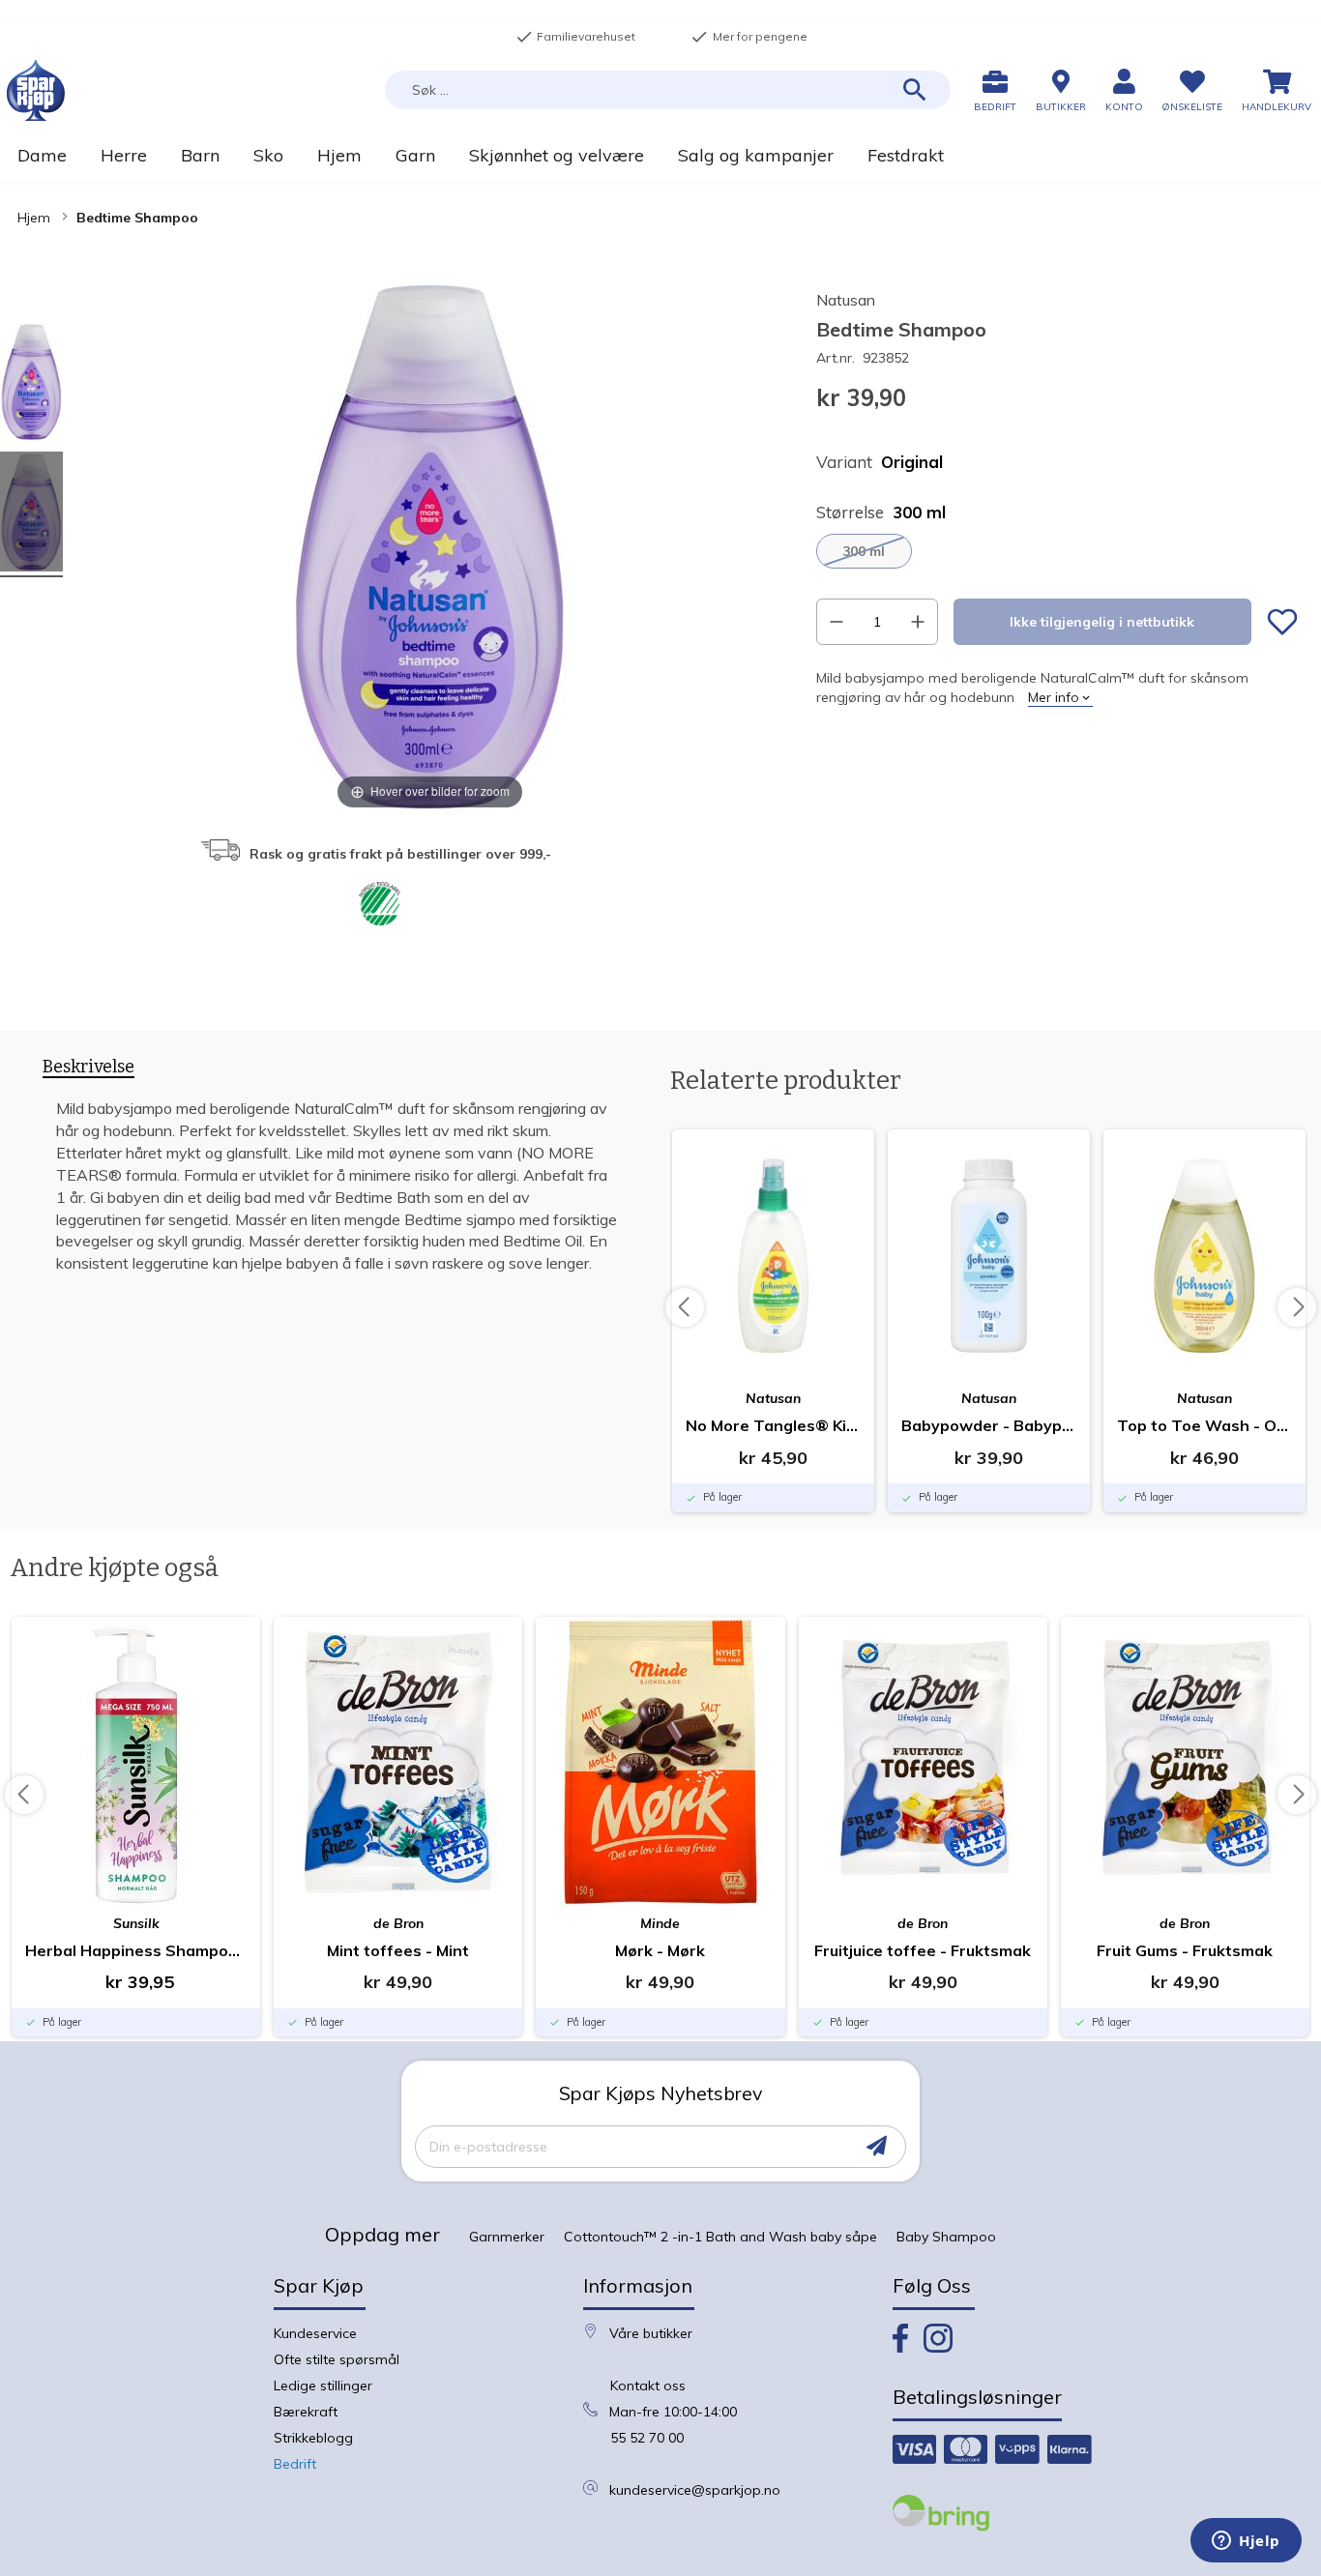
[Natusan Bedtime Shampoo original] (31, 384)
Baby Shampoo (946, 2237)
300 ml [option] (864, 551)
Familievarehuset (575, 37)
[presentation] (88, 1070)
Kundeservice (315, 2333)
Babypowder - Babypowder (989, 1425)
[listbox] (1057, 551)
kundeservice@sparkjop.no (695, 2490)
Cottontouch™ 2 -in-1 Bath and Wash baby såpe (720, 2237)
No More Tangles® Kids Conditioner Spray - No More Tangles (773, 1425)
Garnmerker (507, 2237)
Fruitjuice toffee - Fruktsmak (923, 1950)
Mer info (1054, 697)
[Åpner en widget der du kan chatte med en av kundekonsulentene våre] (1246, 2542)
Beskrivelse (88, 1067)
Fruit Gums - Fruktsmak (1185, 1950)
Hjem (34, 218)
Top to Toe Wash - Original (1204, 1425)
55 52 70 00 (647, 2438)
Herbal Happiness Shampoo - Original (136, 1950)
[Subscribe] (877, 2146)
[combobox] (668, 90)
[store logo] (36, 90)
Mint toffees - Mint (398, 1950)
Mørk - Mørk (660, 1950)
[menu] (660, 155)
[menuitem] (42, 155)
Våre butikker (651, 2333)
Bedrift (295, 2464)
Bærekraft (306, 2412)
